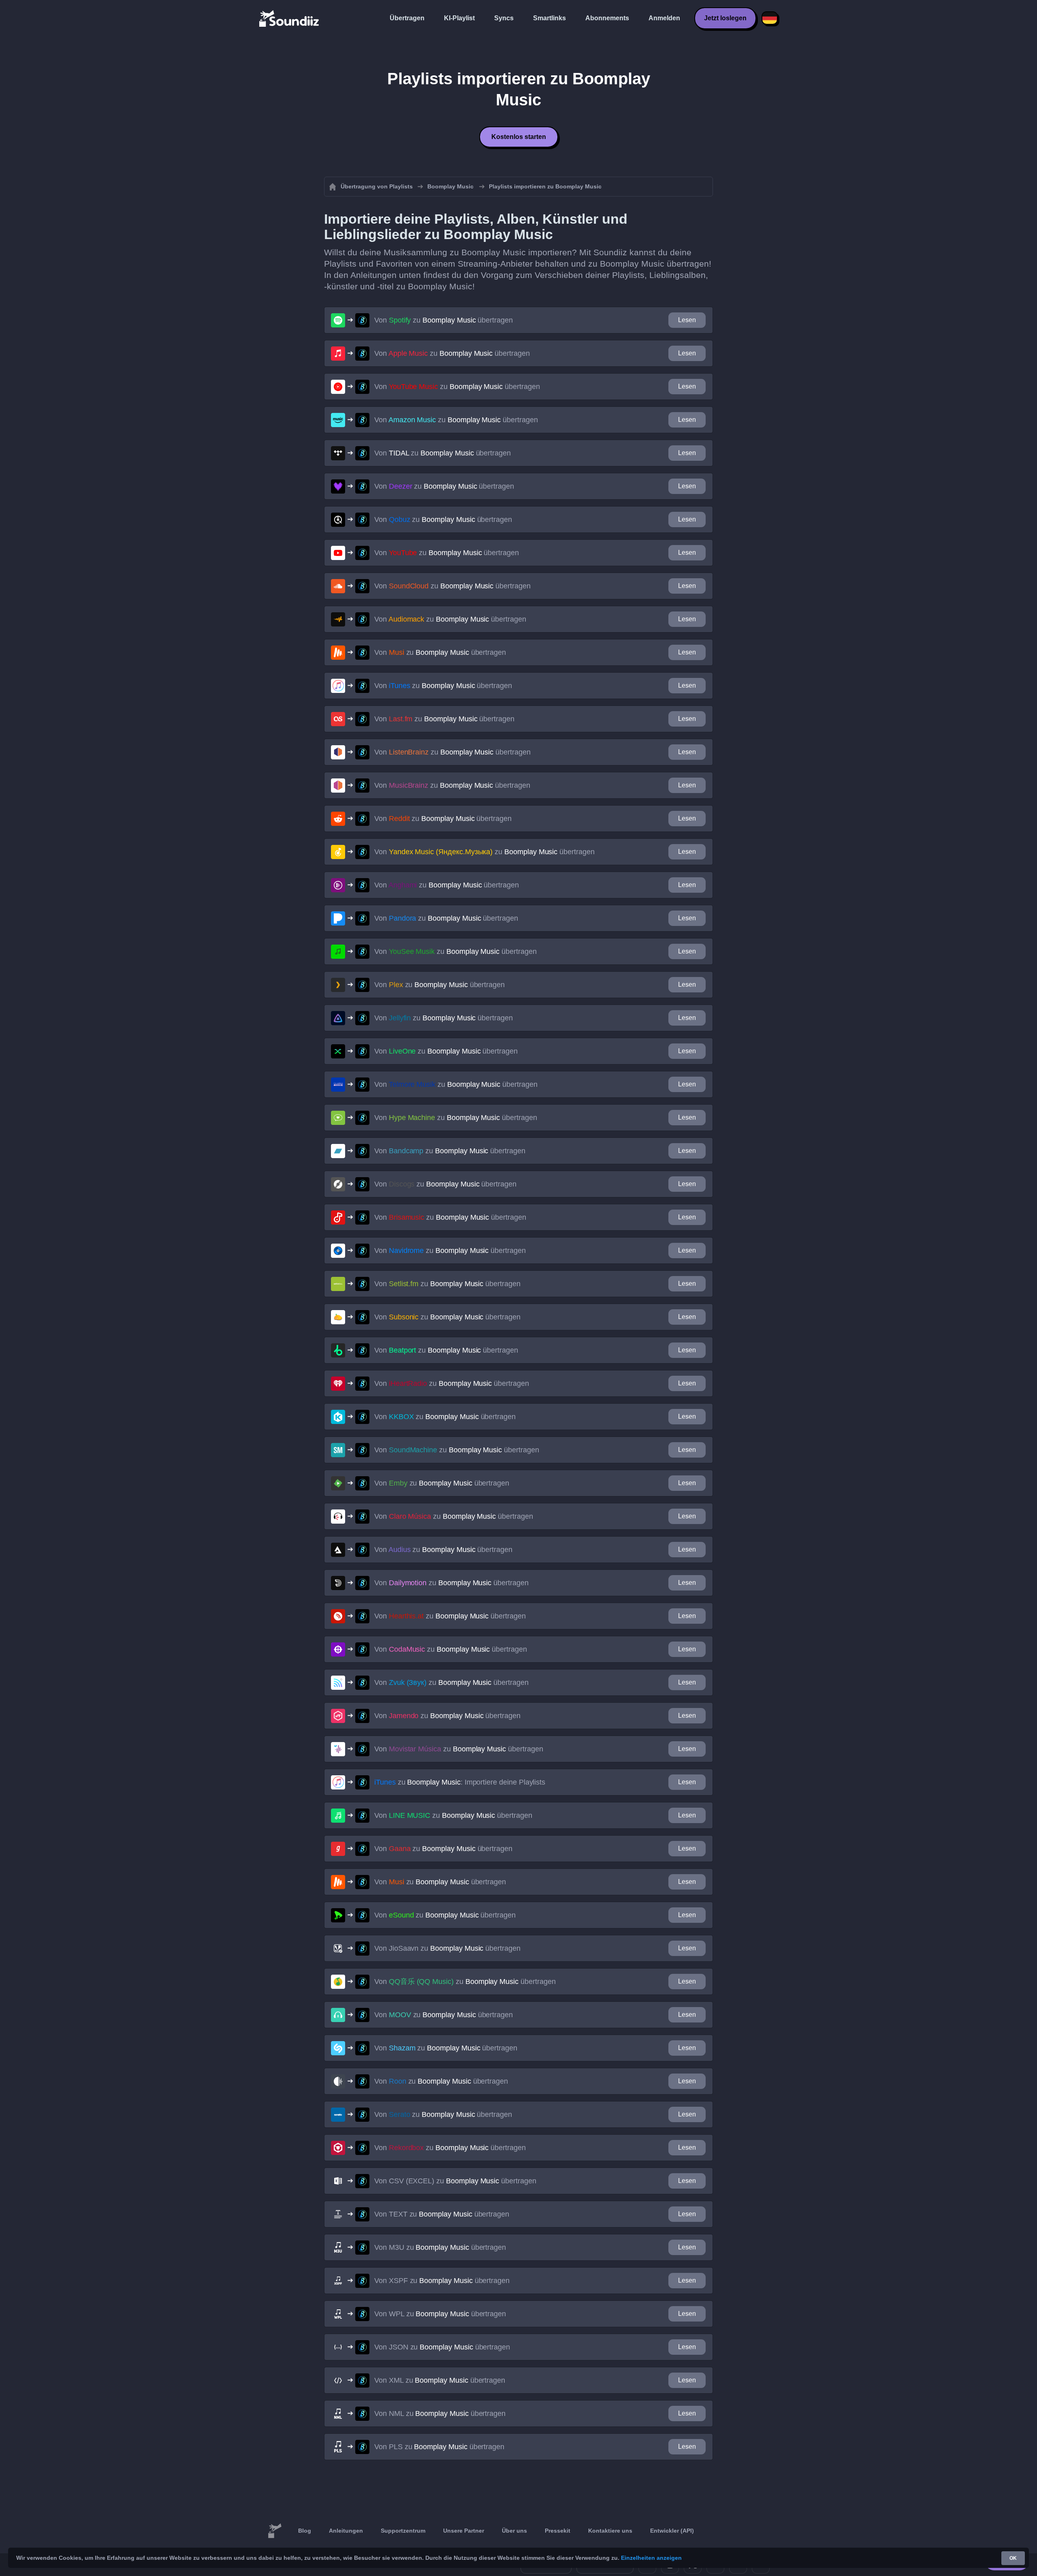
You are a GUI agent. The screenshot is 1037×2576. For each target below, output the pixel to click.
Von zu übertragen (444, 320)
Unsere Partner (464, 2531)
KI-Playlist (459, 18)
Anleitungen (346, 2531)
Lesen (687, 320)
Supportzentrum (403, 2531)
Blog (305, 2531)
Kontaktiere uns (610, 2531)
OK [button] (1013, 2558)
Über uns (514, 2531)
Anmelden (664, 18)
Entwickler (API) (672, 2531)
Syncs (504, 18)
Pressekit (558, 2531)
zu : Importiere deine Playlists (460, 1782)
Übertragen (407, 18)
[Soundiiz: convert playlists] (275, 2531)
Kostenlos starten (519, 137)
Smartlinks (549, 18)
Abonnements (607, 18)
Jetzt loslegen (725, 18)
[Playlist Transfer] (290, 18)
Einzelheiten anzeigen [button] (651, 2558)
